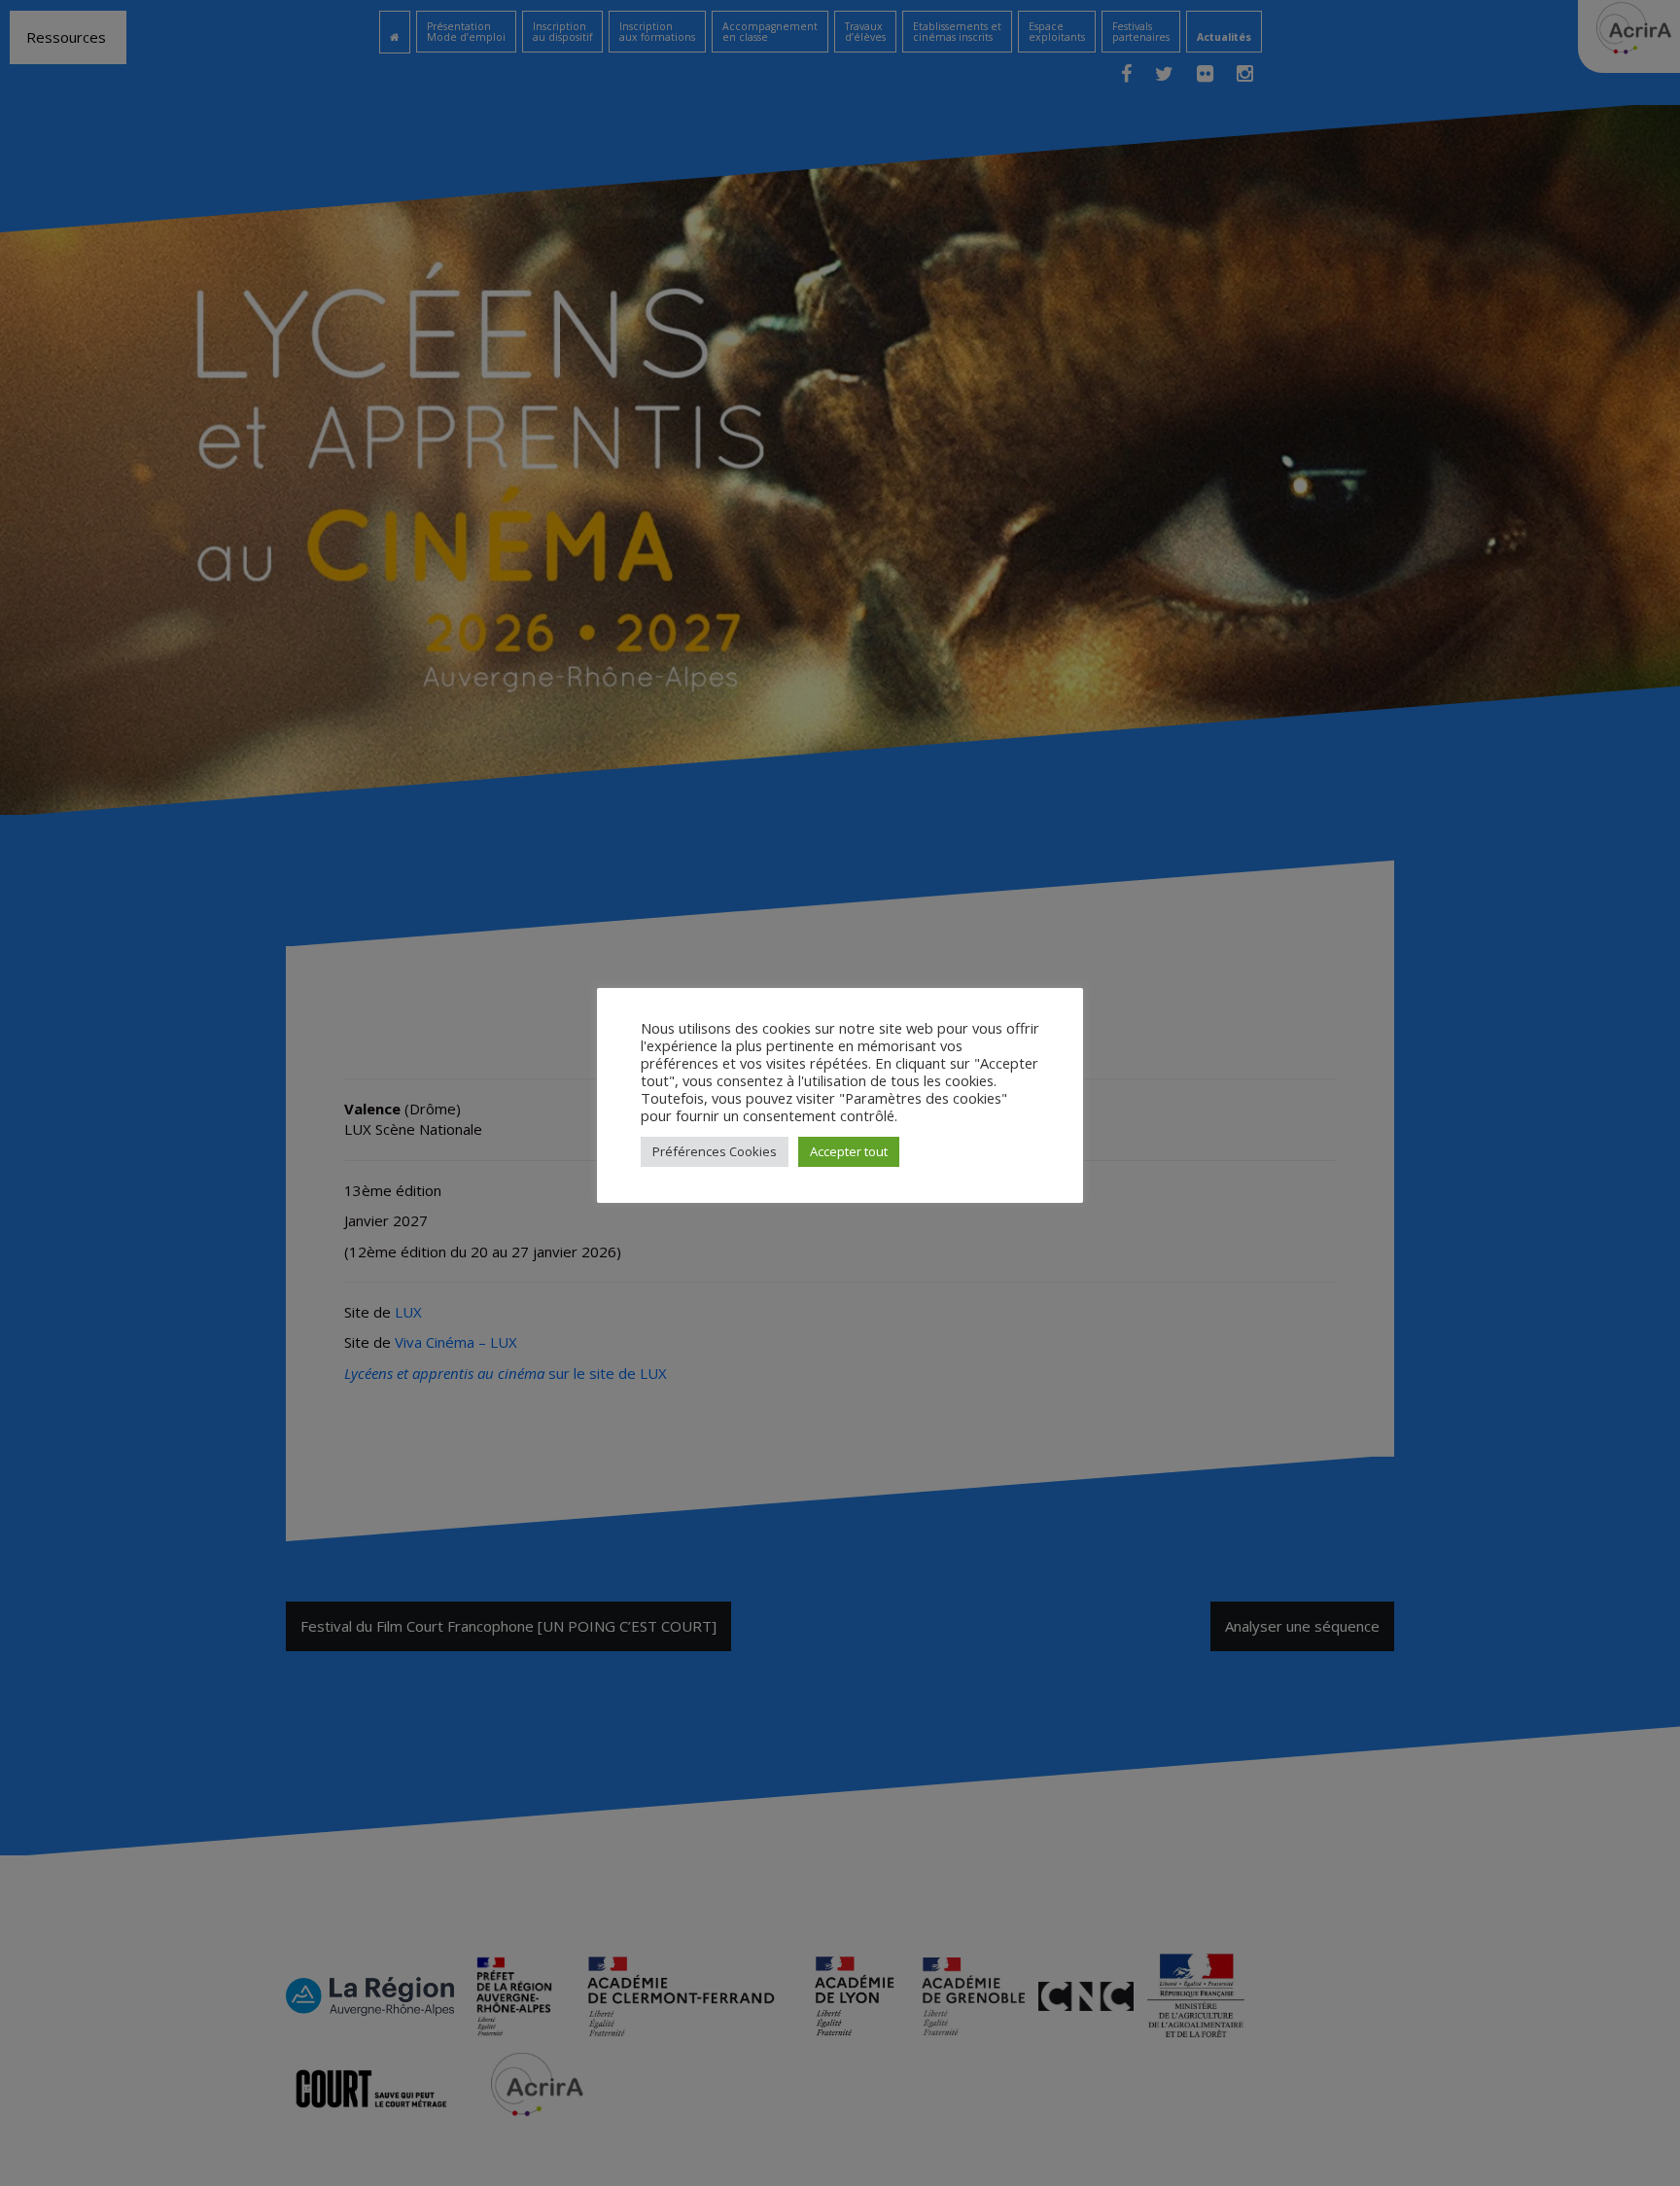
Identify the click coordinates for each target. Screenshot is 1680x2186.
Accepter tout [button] (849, 1151)
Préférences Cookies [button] (715, 1151)
